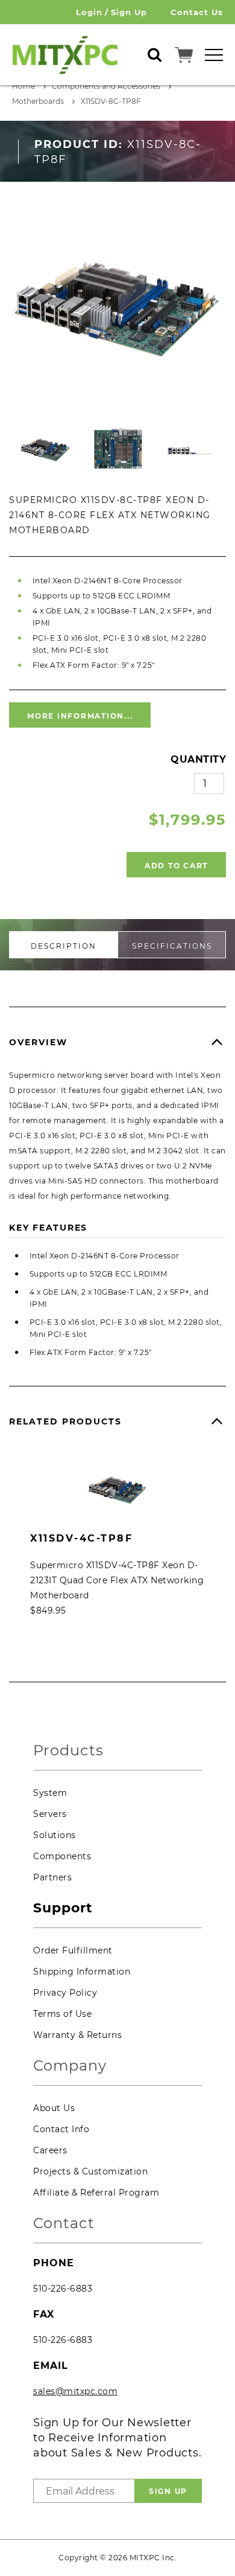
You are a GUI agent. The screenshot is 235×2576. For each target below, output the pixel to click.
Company (70, 2066)
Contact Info (61, 2129)
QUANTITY (198, 759)
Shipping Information (82, 1972)
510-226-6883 (63, 2289)
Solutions (55, 1835)
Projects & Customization (90, 2171)
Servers (50, 1814)
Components (62, 1856)
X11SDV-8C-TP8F (111, 101)
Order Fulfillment (73, 1950)
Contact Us (197, 12)
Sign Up (129, 12)
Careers (50, 2150)
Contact (64, 2224)
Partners (52, 1877)
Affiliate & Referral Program (96, 2193)
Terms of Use (62, 2014)
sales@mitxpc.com (75, 2391)
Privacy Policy (65, 1993)
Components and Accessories (106, 86)
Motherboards (38, 101)
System (50, 1793)
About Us (54, 2108)
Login (89, 12)
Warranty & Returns (77, 2035)
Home (23, 86)
